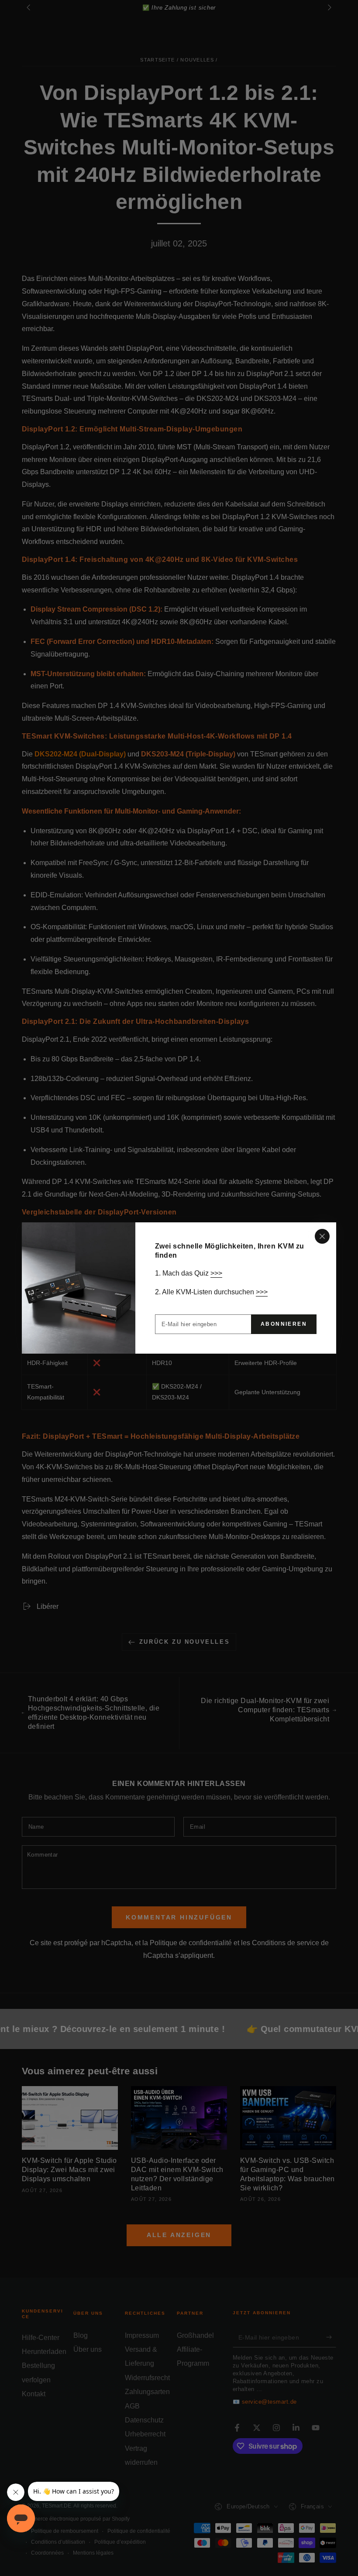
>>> (216, 1273)
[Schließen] (322, 1236)
